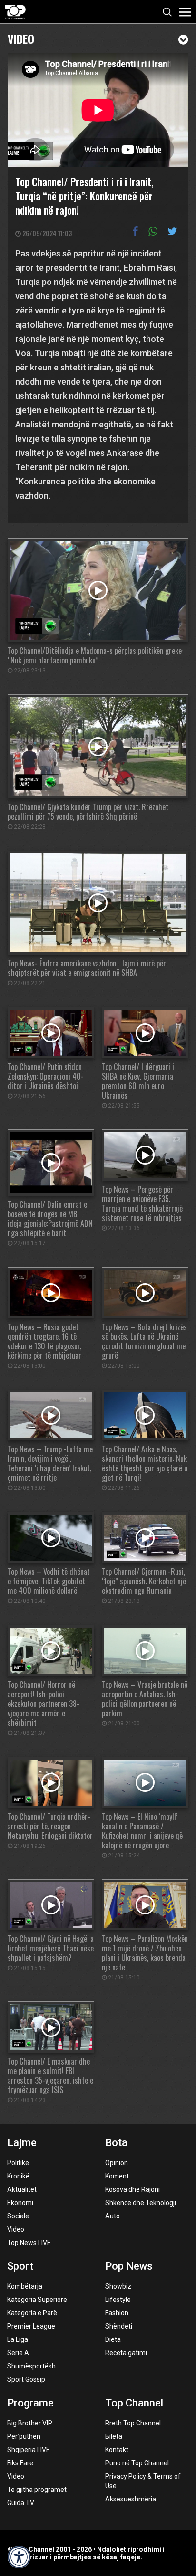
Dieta (113, 2339)
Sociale (18, 2216)
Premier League (31, 2326)
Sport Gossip (26, 2379)
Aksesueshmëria (131, 2499)
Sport (20, 2266)
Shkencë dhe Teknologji (141, 2203)
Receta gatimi (126, 2353)
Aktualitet (22, 2189)
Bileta (114, 2436)
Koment (117, 2176)
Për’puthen (24, 2436)
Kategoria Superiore (37, 2300)
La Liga (18, 2339)
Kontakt (117, 2450)
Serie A (18, 2353)
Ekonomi (20, 2203)
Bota (116, 2143)
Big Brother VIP (30, 2423)
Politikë (18, 2163)
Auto (113, 2216)
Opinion (117, 2163)
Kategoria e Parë (32, 2313)
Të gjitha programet (37, 2490)
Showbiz (118, 2286)
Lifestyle (118, 2300)
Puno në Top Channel (137, 2463)
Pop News (129, 2266)
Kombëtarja (25, 2286)
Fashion (117, 2313)
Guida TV (21, 2503)
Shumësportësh (31, 2366)
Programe (30, 2403)
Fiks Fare (20, 2463)
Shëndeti (119, 2326)
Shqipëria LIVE (29, 2450)
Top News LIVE (29, 2243)
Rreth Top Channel (133, 2423)
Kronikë (18, 2176)
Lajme (22, 2143)
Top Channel (134, 2403)
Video (21, 38)
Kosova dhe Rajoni (132, 2189)
